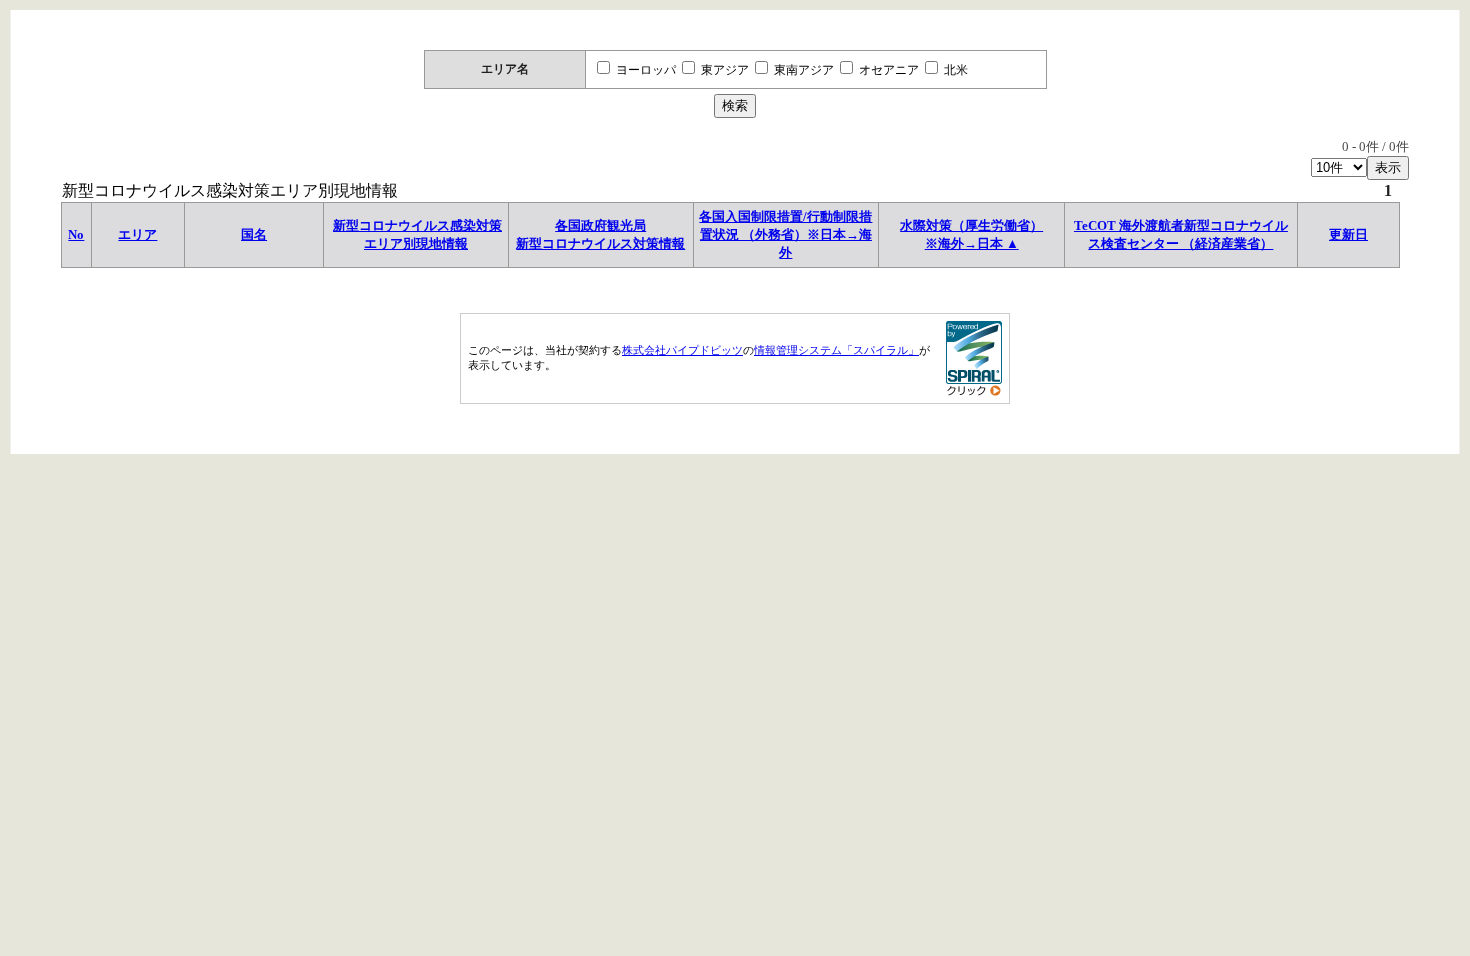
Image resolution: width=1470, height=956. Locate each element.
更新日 (1348, 234)
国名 (254, 234)
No (76, 234)
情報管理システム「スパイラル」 (836, 350)
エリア (137, 234)
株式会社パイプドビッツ (682, 350)
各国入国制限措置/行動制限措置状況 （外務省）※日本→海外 (785, 234)
